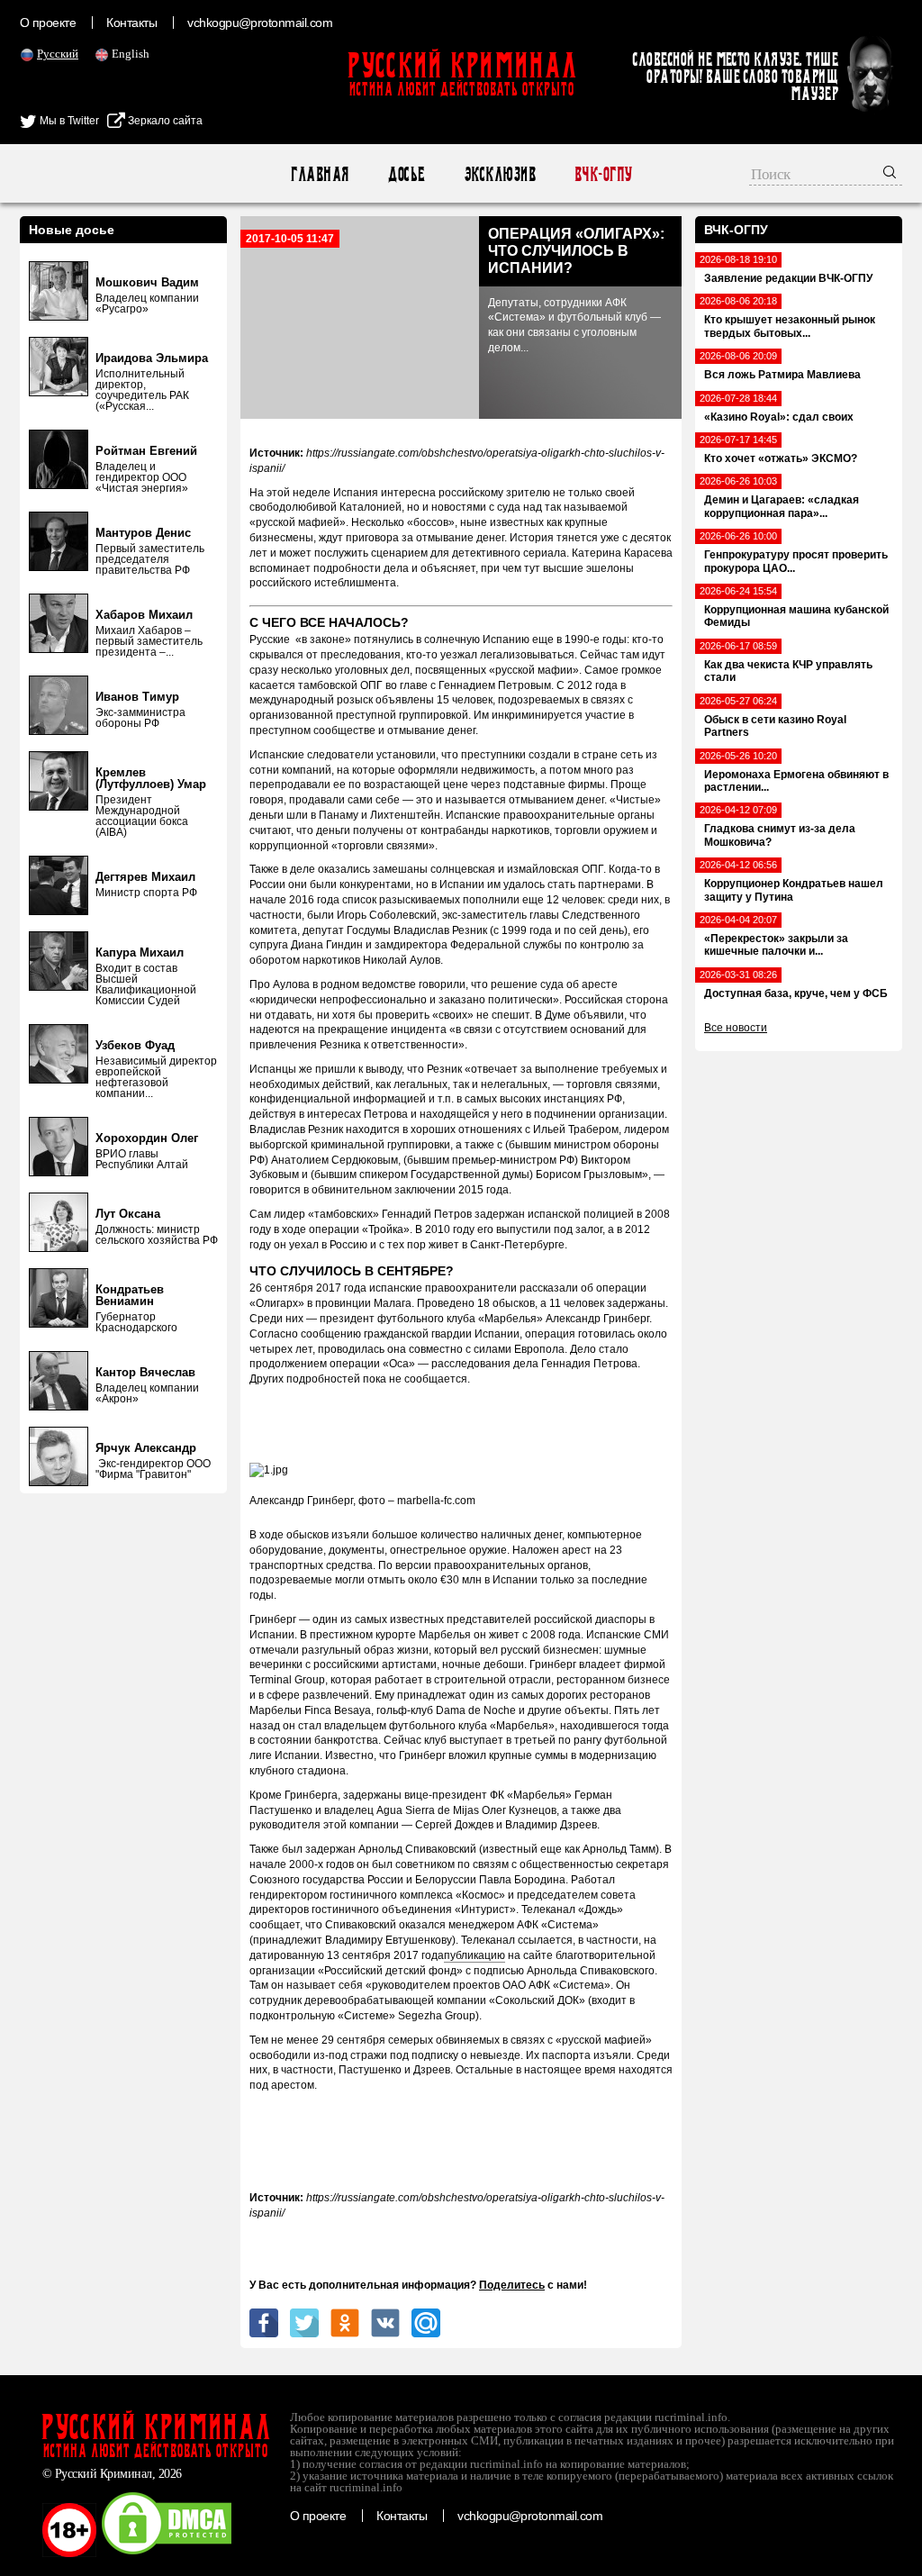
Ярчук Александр (146, 1448)
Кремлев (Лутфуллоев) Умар (151, 778)
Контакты (131, 23)
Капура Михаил (140, 952)
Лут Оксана (128, 1214)
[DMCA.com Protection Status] (167, 2553)
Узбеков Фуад (135, 1045)
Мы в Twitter (68, 121)
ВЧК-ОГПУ (603, 174)
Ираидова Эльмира (152, 358)
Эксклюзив (499, 174)
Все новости (736, 1028)
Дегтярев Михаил (145, 877)
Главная (319, 174)
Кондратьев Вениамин (130, 1295)
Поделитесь (512, 2285)
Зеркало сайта (164, 121)
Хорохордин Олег (147, 1138)
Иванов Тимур (137, 697)
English (131, 54)
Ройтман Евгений (146, 451)
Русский (58, 54)
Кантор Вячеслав (145, 1372)
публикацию (475, 1955)
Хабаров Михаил (144, 615)
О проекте (48, 23)
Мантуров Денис (143, 533)
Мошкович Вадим (147, 282)
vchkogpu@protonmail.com (260, 23)
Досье (406, 174)
